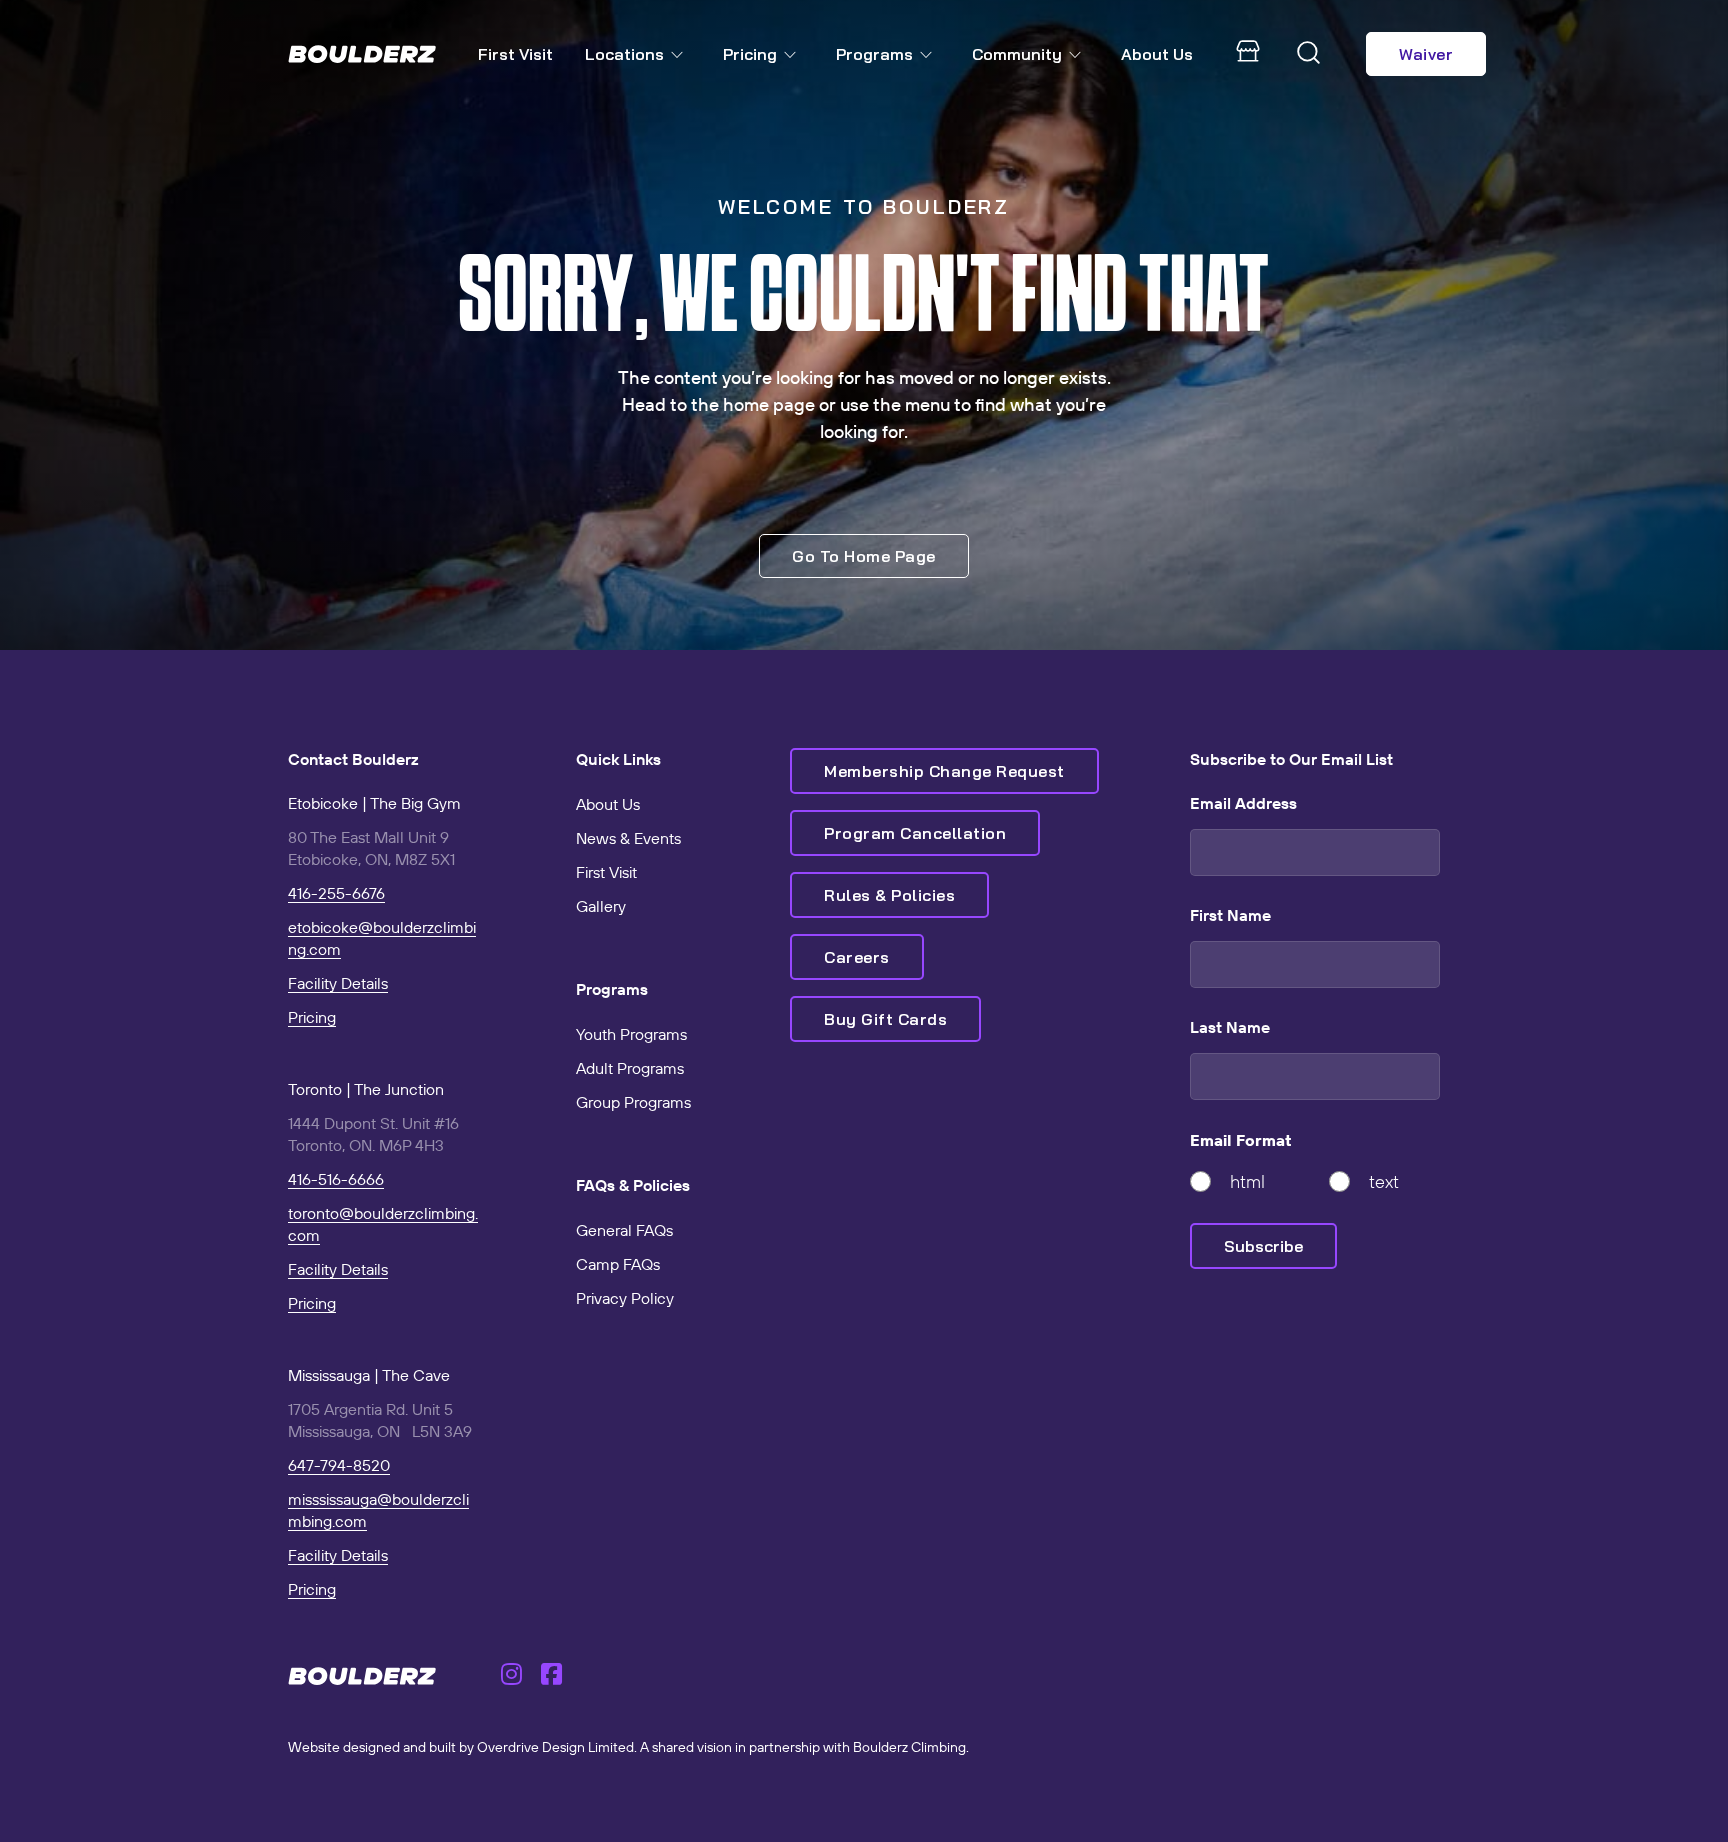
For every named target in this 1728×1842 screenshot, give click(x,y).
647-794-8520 (339, 1465)
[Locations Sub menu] (681, 54)
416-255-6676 (336, 893)
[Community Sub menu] (1079, 54)
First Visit (515, 54)
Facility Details (338, 983)
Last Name (1230, 1027)
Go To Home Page (864, 556)
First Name (1230, 915)
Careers (857, 957)
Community (1017, 54)
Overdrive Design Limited (555, 1747)
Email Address (1243, 803)
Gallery (601, 906)
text (1384, 1181)
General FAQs (624, 1230)
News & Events (628, 838)
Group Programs (633, 1102)
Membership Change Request (944, 771)
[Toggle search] (1309, 54)
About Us (1157, 54)
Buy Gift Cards (885, 1019)
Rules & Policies (889, 895)
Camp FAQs (618, 1264)
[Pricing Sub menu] (794, 54)
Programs (874, 54)
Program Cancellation (915, 833)
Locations (624, 54)
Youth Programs (631, 1034)
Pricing (750, 54)
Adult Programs (630, 1068)
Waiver (1426, 54)
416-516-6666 (336, 1179)
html (1247, 1181)
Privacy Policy (625, 1298)
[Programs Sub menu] (930, 54)
